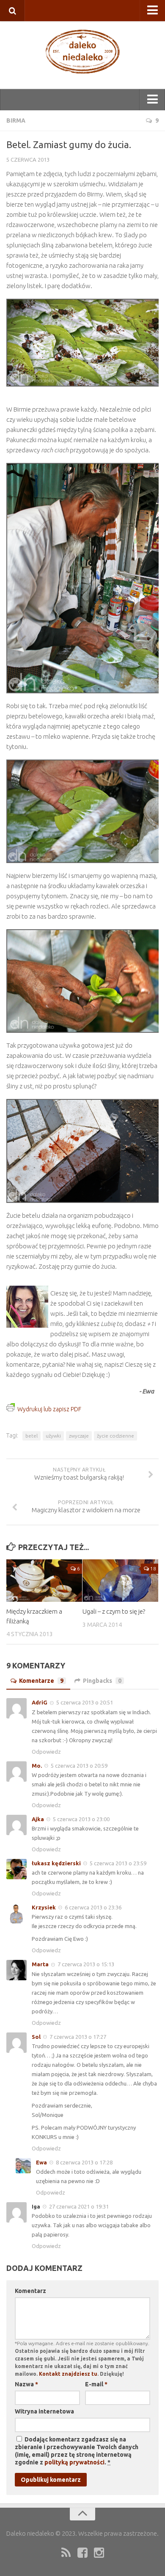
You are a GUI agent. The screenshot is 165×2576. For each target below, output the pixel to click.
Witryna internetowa (44, 2411)
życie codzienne (115, 1436)
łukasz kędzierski (56, 1863)
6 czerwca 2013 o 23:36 (93, 1907)
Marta (40, 1964)
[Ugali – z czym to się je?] (120, 1581)
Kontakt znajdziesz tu (68, 2374)
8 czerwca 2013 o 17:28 (84, 2162)
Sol (36, 2037)
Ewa (41, 2162)
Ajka (38, 1819)
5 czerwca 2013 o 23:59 (118, 1863)
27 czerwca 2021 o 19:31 (79, 2206)
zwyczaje (79, 1436)
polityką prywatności (74, 2462)
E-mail (96, 2384)
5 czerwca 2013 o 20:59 (79, 1766)
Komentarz (30, 2291)
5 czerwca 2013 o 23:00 (81, 1819)
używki (53, 1436)
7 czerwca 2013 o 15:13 (86, 1964)
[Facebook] (82, 2553)
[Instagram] (99, 2553)
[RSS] (66, 2553)
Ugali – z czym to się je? (114, 1611)
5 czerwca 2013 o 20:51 (85, 1702)
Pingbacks (102, 1681)
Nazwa (26, 2384)
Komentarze (41, 1681)
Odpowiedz (46, 1752)
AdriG (40, 1702)
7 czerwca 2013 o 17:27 (78, 2037)
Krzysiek (44, 1907)
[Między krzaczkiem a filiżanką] (44, 1581)
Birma (16, 121)
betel (32, 1436)
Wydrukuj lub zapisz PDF (49, 1409)
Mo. (37, 1766)
